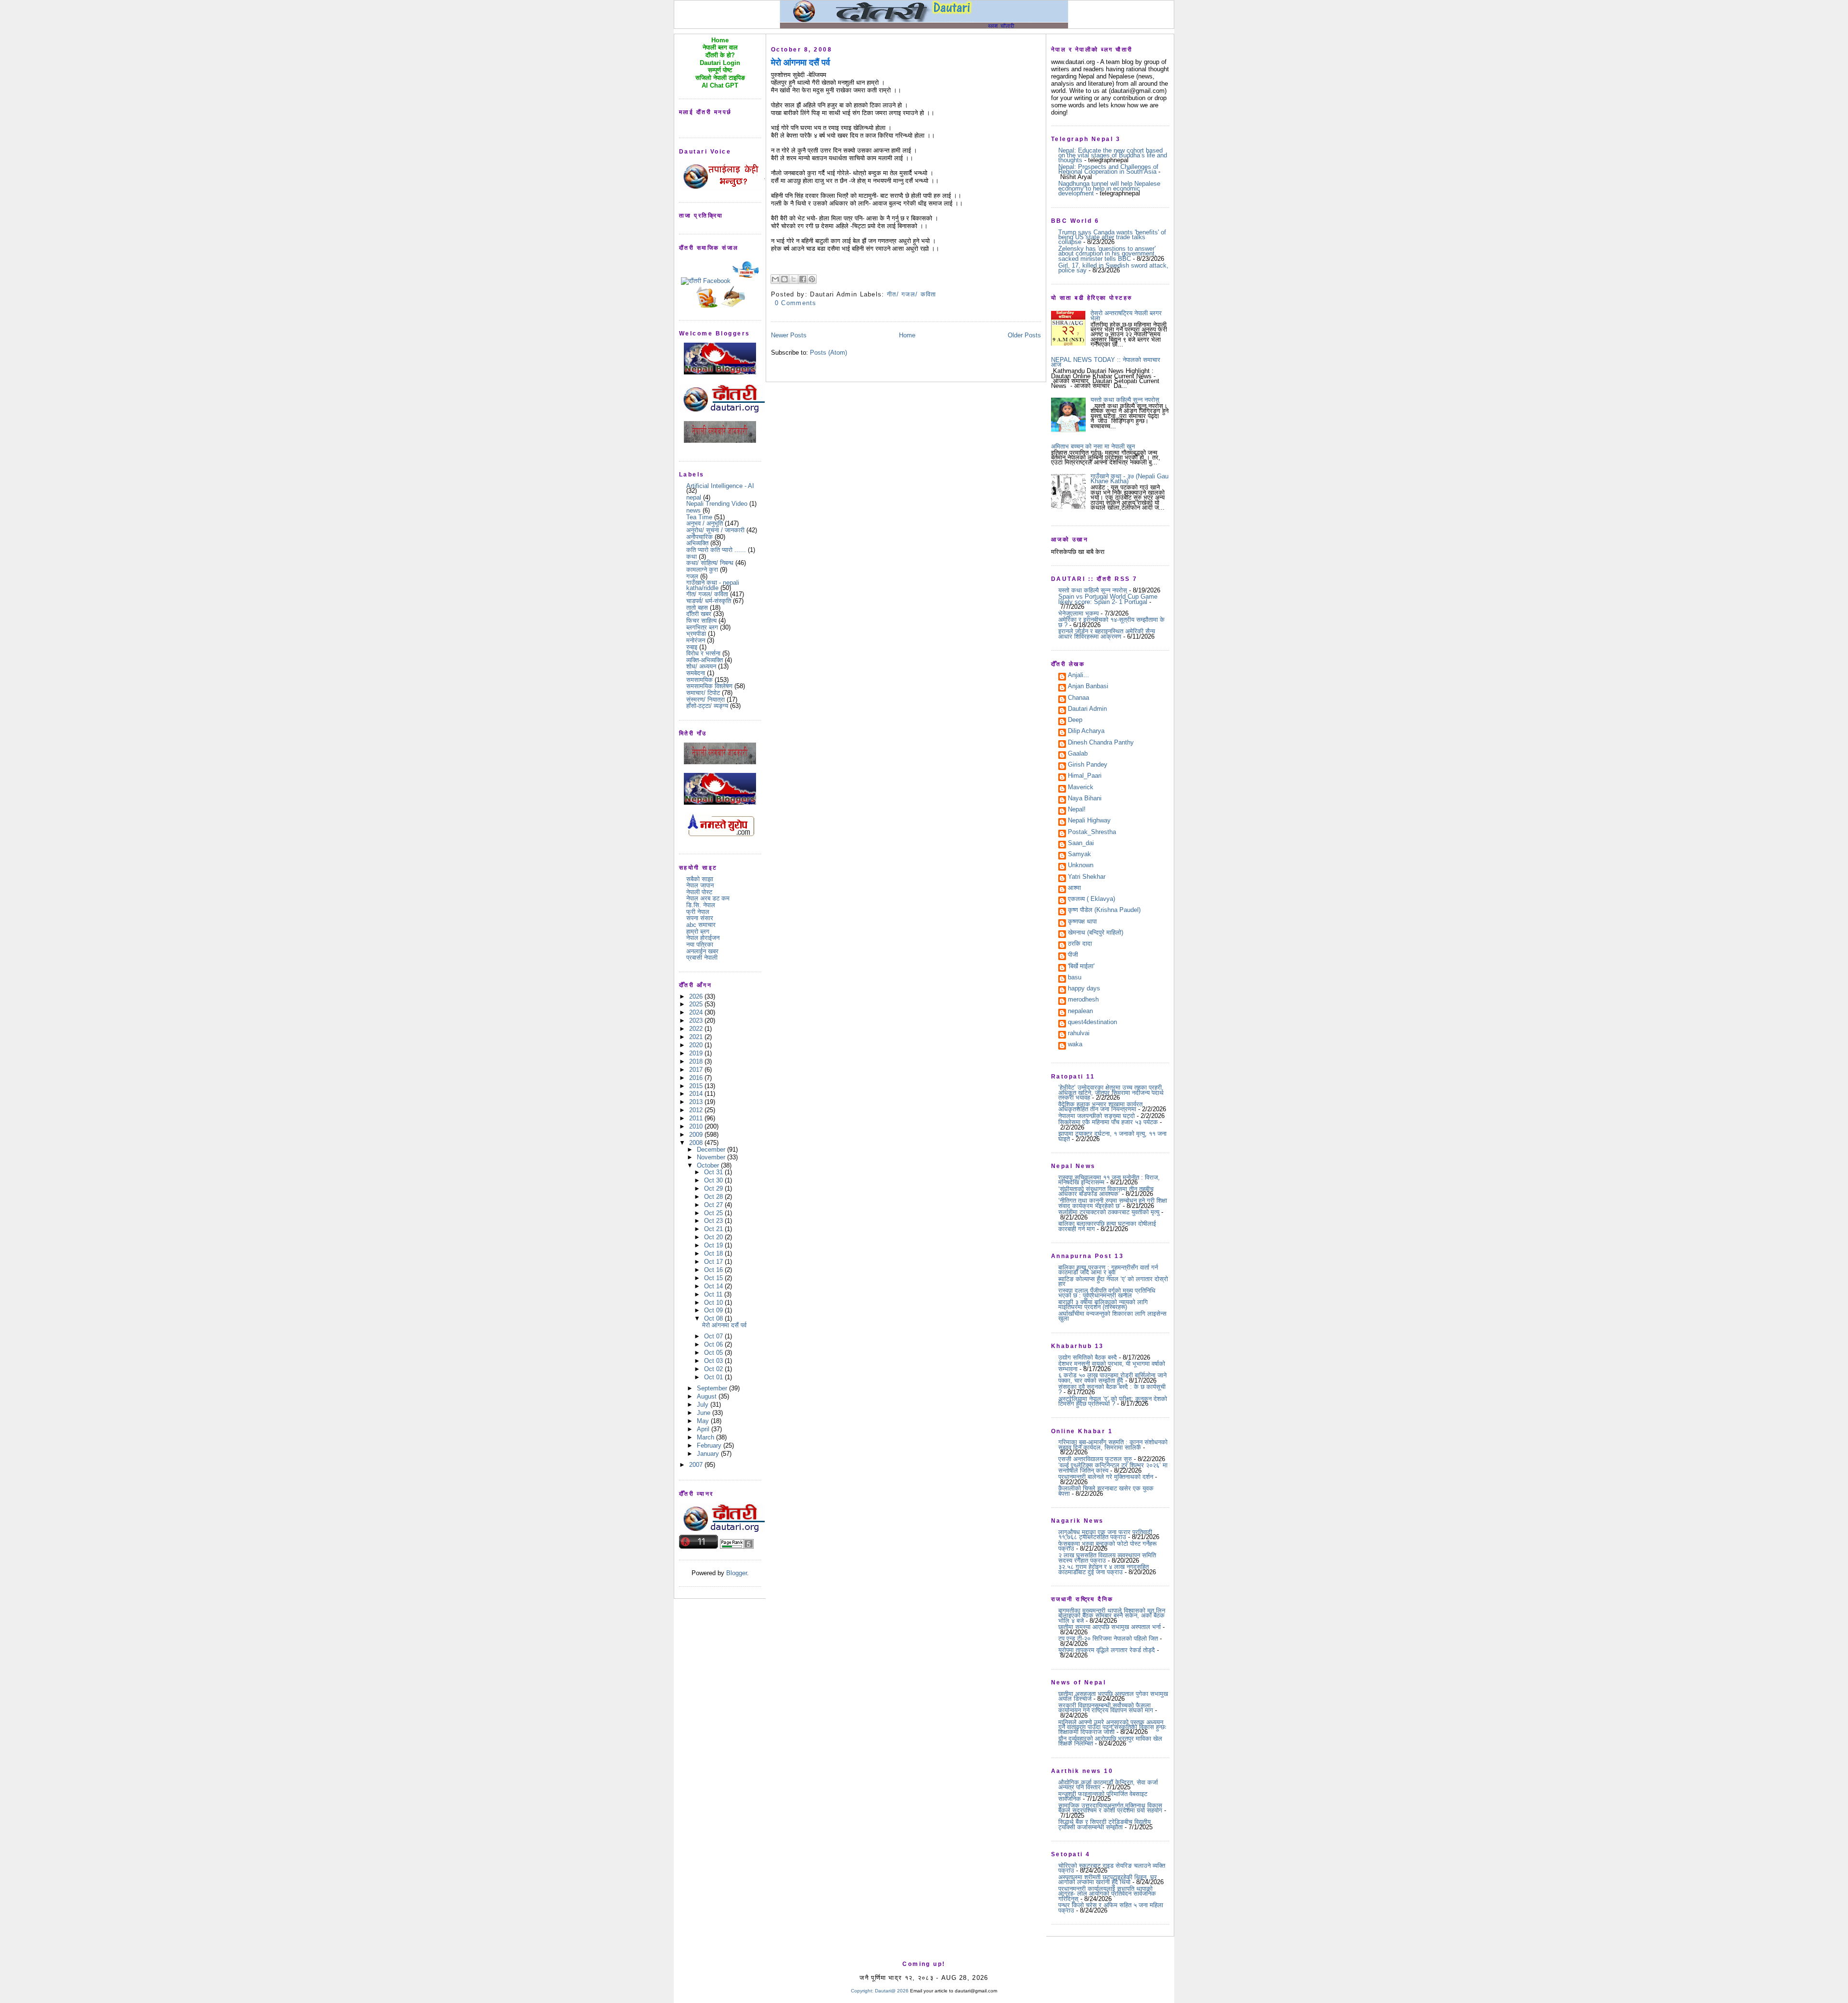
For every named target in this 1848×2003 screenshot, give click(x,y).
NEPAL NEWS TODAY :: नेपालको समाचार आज (1106, 362)
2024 (697, 1012)
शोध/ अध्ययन (701, 666)
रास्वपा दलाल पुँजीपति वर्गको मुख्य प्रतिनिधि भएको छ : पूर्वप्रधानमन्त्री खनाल (1107, 1293)
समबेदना (696, 673)
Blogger (737, 1573)
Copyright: (862, 1991)
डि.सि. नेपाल (701, 905)
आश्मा (1074, 888)
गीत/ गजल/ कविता (707, 594)
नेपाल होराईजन (703, 938)
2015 (697, 1086)
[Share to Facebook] (803, 279)
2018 (697, 1061)
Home (907, 335)
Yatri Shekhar (1087, 877)
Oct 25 (714, 1213)
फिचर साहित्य (701, 621)
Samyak (1079, 855)
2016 (697, 1078)
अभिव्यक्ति (697, 543)
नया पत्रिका (700, 944)
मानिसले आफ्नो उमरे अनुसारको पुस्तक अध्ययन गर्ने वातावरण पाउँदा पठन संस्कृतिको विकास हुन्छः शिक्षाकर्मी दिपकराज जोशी (1112, 1727)
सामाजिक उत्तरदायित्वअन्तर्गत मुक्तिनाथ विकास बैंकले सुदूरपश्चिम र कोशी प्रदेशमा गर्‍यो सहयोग (1110, 1808)
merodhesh (1083, 1000)
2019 (697, 1053)
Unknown (1081, 866)
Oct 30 (714, 1180)
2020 (697, 1045)
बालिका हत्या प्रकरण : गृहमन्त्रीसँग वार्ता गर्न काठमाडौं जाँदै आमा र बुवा (1108, 1270)
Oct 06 (714, 1344)
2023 (697, 1021)
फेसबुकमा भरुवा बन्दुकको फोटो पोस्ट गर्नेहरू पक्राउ (1107, 1546)
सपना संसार (700, 918)
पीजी (1073, 955)
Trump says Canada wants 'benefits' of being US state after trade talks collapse (1112, 237)
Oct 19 (714, 1245)
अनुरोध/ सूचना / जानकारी (715, 530)
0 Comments (796, 303)
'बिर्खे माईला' (1081, 967)
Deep (1075, 720)
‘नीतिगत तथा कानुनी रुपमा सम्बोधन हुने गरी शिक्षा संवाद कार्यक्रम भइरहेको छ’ (1113, 1203)
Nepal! (1077, 810)
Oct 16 (714, 1270)
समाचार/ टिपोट (703, 693)
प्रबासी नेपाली (702, 957)
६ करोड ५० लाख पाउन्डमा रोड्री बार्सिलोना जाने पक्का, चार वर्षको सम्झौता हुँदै (1112, 1378)
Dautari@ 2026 (892, 1991)
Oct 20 (714, 1237)
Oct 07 (714, 1336)
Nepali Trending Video (717, 504)
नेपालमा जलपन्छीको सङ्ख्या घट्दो (1097, 1116)
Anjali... (1078, 676)
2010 (697, 1126)
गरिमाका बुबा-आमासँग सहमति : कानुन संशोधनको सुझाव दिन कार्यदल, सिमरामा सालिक (1113, 1444)
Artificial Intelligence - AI (720, 486)
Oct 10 (714, 1303)
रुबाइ (692, 647)
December (712, 1149)
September (713, 1388)
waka (1075, 1045)
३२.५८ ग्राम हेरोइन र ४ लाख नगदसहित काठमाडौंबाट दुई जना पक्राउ (1104, 1569)
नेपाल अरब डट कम (708, 898)
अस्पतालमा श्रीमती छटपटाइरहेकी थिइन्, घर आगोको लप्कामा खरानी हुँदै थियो (1108, 1880)
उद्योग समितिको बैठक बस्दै (1088, 1357)
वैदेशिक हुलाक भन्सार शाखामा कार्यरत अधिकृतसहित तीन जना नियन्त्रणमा (1100, 1107)
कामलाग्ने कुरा (702, 570)
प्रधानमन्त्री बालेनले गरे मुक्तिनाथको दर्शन (1106, 1477)
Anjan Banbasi (1088, 687)
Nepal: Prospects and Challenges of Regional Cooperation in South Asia (1108, 169)
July (704, 1405)
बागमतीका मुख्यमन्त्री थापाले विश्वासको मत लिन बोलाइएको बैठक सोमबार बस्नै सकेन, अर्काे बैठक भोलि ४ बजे (1112, 1616)
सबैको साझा (700, 879)
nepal (694, 497)
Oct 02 (714, 1369)
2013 (697, 1102)
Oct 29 (714, 1188)
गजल (692, 576)
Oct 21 (714, 1229)
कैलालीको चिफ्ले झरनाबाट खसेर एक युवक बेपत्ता (1106, 1491)
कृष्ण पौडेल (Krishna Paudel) (1104, 911)
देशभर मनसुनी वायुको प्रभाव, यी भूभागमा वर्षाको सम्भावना (1112, 1366)
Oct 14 (714, 1286)
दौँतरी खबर (699, 614)
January (709, 1454)
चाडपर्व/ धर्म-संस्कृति (709, 601)
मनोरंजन (696, 640)
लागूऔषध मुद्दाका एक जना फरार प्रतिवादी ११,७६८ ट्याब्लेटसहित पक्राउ (1105, 1534)
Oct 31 (714, 1172)
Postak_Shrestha (1092, 833)
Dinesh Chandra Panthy (1101, 743)
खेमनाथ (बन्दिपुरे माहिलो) (1096, 933)
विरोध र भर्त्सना (703, 653)
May (704, 1421)
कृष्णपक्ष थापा (1082, 922)
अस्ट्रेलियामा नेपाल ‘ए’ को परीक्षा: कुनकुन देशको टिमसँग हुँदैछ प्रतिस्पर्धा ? (1113, 1401)
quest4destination (1092, 1023)
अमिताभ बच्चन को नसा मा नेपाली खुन (1093, 446)
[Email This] (775, 279)
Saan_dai (1081, 844)
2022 (697, 1029)
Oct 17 (714, 1262)
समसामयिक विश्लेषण (709, 686)
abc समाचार (701, 925)
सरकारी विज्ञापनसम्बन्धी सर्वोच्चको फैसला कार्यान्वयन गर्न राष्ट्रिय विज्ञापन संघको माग (1106, 1708)
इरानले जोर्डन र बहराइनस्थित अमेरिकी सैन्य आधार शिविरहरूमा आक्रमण (1107, 634)
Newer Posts (789, 335)
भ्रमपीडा (696, 634)
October (709, 1165)
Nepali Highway (1089, 821)
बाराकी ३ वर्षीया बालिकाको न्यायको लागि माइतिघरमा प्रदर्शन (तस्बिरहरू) (1103, 1304)
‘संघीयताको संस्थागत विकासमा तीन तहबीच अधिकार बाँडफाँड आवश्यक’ (1106, 1191)
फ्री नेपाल (698, 912)
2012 (697, 1110)
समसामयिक (699, 680)
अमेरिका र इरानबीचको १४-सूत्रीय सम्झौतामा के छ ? (1111, 622)
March (706, 1437)
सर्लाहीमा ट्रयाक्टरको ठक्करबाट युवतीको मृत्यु (1109, 1212)
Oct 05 (714, 1353)
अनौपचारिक (699, 537)
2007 (697, 1465)
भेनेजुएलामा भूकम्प (1078, 613)
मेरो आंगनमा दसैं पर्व (724, 1325)
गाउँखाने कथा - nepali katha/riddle (713, 585)
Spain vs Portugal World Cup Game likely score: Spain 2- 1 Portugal (1108, 599)
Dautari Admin (1087, 709)
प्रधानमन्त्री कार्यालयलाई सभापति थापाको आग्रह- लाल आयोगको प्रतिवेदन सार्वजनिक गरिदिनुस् (1107, 1894)
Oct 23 (714, 1221)
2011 (697, 1118)
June (705, 1413)
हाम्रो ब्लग (698, 931)
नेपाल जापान (700, 885)
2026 (697, 996)
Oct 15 (714, 1278)
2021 (697, 1037)
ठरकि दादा (1080, 944)
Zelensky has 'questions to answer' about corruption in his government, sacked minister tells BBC (1107, 254)
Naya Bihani (1085, 799)
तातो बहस (697, 608)
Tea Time (699, 517)
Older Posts (1024, 335)
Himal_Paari (1085, 776)
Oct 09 (714, 1310)
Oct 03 (714, 1361)
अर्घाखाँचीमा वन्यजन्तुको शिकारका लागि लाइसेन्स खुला (1112, 1316)
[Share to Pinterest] (812, 279)
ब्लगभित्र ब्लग (702, 627)
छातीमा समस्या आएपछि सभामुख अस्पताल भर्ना (1110, 1627)
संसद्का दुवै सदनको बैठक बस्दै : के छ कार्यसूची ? (1112, 1389)
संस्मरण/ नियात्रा (706, 700)
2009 (697, 1135)
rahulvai (1079, 1034)
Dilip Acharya (1086, 732)
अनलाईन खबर (702, 951)
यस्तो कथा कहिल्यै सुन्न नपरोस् (1125, 400)
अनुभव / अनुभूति (705, 523)
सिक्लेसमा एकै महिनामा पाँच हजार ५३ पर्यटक (1108, 1122)
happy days (1084, 989)
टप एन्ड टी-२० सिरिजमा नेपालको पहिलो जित (1108, 1638)
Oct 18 (714, 1253)
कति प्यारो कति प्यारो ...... (716, 550)
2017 (697, 1070)
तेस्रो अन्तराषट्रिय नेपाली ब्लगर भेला (1126, 315)
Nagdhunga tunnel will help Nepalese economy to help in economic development (1109, 189)
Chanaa (1078, 698)
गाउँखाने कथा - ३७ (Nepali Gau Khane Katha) (1129, 479)
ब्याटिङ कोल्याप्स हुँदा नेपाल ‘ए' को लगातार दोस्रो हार (1113, 1281)
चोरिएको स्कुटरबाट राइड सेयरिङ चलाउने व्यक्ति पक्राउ (1112, 1868)
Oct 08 (714, 1318)
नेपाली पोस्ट (699, 892)
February (710, 1445)
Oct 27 (714, 1205)
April (704, 1429)
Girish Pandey (1088, 765)
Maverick (1081, 788)
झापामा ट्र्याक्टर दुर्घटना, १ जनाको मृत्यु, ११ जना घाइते (1112, 1136)
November (712, 1157)
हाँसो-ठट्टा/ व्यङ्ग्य (707, 706)
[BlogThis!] (784, 279)
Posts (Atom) (828, 353)
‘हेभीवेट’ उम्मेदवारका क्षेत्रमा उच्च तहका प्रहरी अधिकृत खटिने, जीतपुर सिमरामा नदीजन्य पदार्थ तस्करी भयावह (1111, 1092)
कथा (692, 557)
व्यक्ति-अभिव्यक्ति (705, 660)
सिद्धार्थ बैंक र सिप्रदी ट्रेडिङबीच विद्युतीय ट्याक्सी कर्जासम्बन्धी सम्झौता (1104, 1824)
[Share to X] (794, 279)
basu (1075, 978)
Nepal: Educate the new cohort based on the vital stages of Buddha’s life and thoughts (1113, 155)
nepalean (1080, 1012)
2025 (697, 1004)
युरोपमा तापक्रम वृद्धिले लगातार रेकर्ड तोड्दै (1107, 1650)
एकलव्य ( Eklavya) (1091, 899)
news (693, 510)
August (708, 1396)
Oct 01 (714, 1377)
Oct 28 (714, 1197)
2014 (697, 1094)
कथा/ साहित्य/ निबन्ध (710, 563)
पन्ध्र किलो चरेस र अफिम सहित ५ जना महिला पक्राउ (1111, 1907)
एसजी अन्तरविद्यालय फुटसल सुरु (1095, 1459)
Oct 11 (714, 1294)
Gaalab (1078, 754)
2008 (697, 1143)
